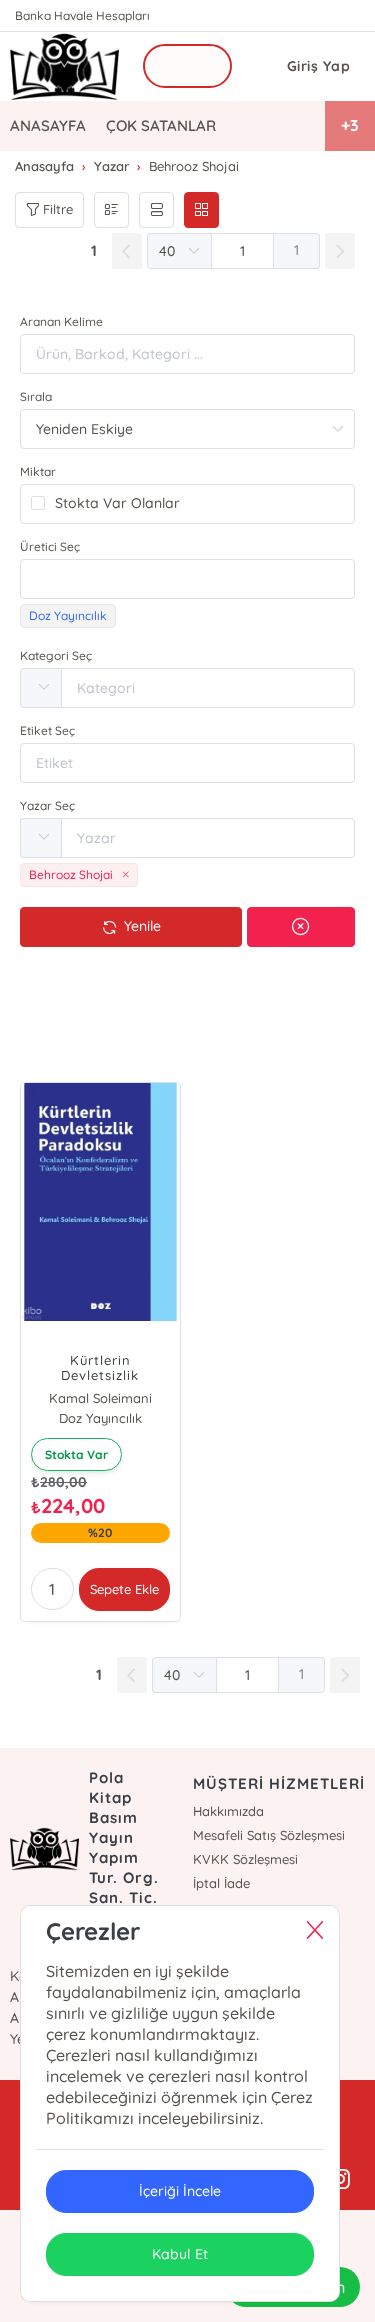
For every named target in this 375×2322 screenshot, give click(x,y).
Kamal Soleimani (100, 1398)
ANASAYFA (48, 125)
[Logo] (64, 66)
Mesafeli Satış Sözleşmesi (269, 1835)
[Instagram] (340, 2180)
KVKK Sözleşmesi (245, 1859)
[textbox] (187, 579)
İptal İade (221, 1883)
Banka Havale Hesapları (82, 15)
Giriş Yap (319, 66)
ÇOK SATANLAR (161, 125)
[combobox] (187, 579)
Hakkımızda (228, 1811)
